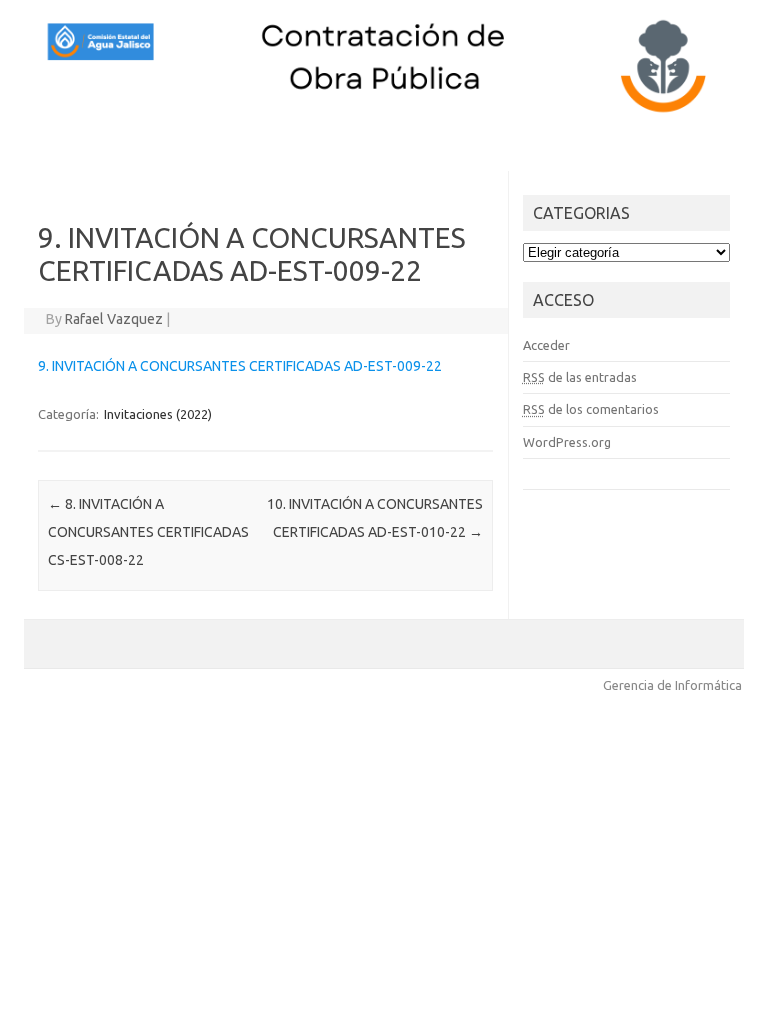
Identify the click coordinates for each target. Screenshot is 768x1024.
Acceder (546, 345)
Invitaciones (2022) (158, 414)
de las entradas (580, 377)
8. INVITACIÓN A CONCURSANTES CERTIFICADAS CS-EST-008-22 (148, 532)
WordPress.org (567, 442)
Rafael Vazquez (114, 319)
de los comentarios (591, 409)
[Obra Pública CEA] (384, 113)
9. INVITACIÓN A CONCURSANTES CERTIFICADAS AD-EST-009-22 (240, 366)
